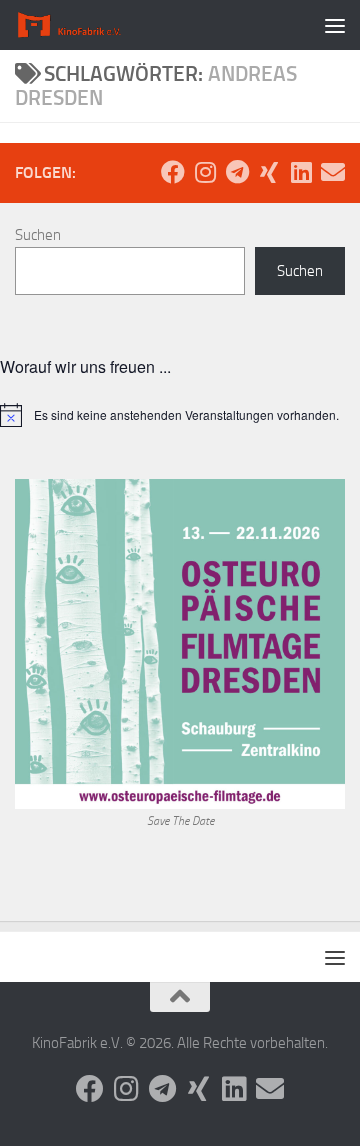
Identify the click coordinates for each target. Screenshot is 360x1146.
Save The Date (180, 821)
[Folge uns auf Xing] (269, 172)
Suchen (38, 235)
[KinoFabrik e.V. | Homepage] (89, 25)
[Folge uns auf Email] (333, 172)
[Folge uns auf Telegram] (237, 172)
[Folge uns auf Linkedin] (301, 172)
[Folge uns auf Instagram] (205, 172)
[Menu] (335, 25)
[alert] (180, 415)
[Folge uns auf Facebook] (173, 172)
